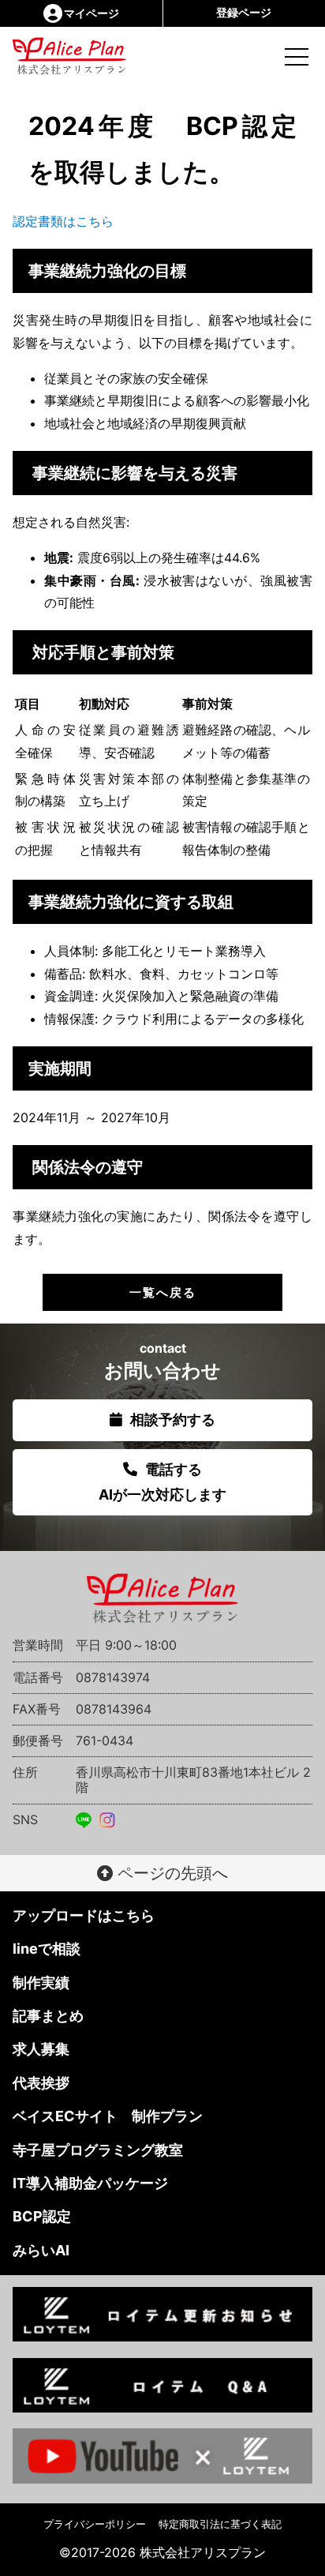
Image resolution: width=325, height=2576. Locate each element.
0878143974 (113, 1677)
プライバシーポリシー (95, 2524)
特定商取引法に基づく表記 (220, 2524)
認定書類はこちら (63, 221)
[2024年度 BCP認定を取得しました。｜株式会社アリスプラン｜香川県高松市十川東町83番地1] (49, 56)
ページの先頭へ (170, 1873)
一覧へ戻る (163, 1292)
